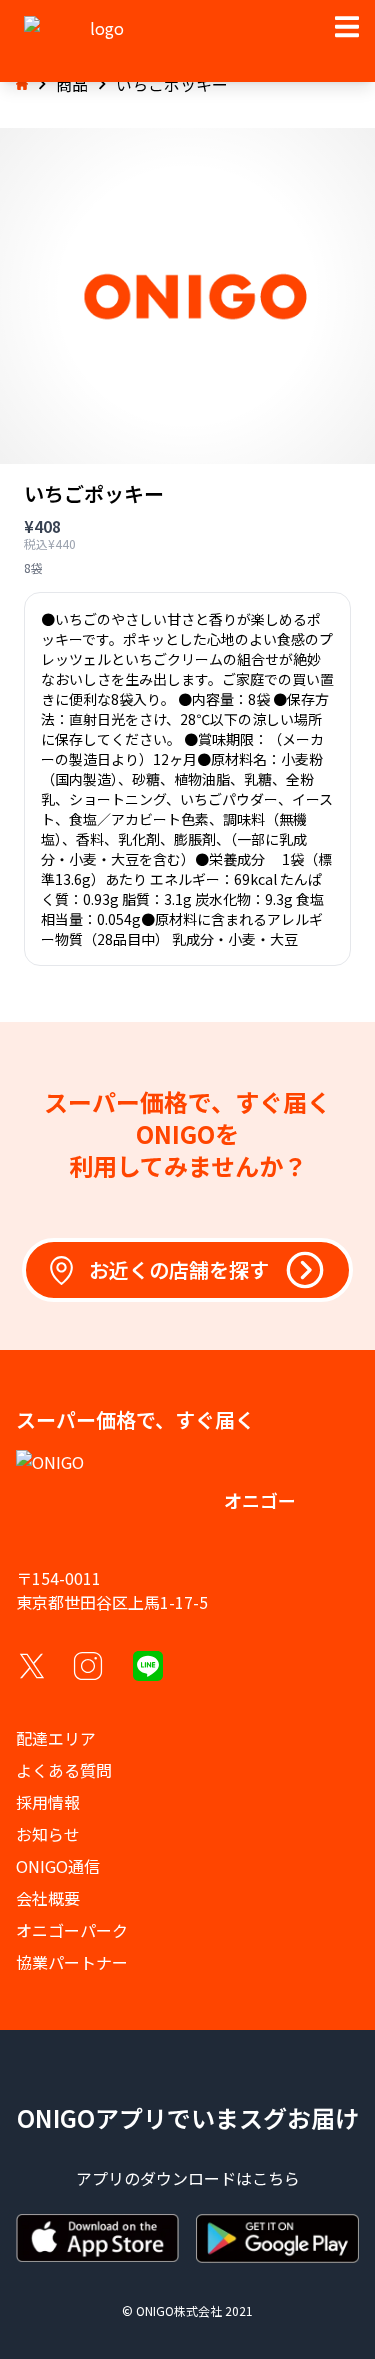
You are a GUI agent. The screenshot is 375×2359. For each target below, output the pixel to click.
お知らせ (48, 1834)
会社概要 (48, 1898)
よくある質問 (64, 1770)
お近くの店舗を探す (179, 1269)
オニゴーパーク (72, 1930)
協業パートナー (72, 1962)
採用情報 (48, 1802)
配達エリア (56, 1738)
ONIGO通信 (58, 1866)
